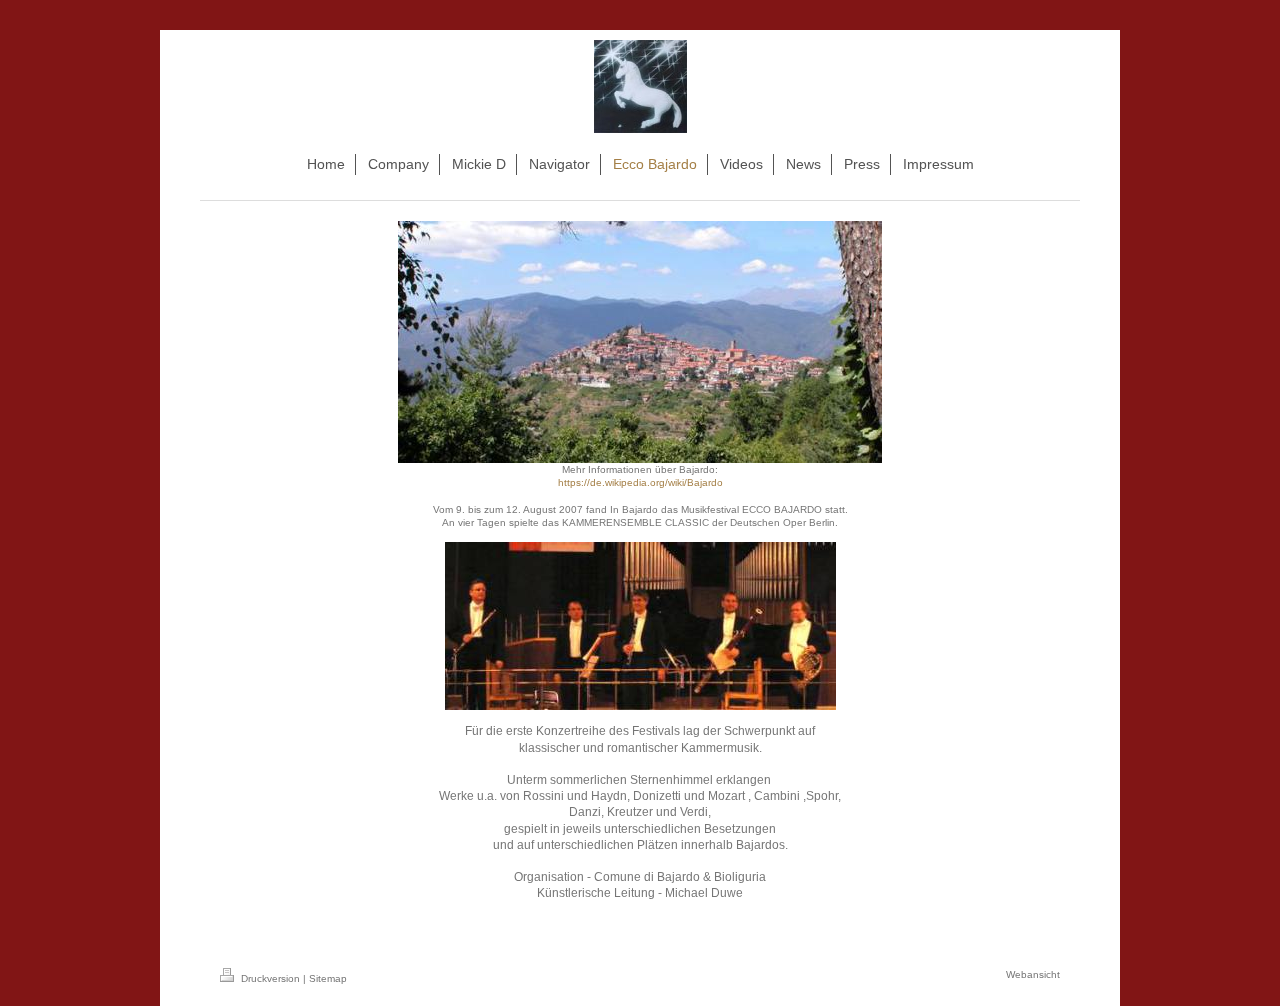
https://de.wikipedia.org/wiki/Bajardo (640, 482)
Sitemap (328, 978)
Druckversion (270, 978)
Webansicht (1033, 974)
